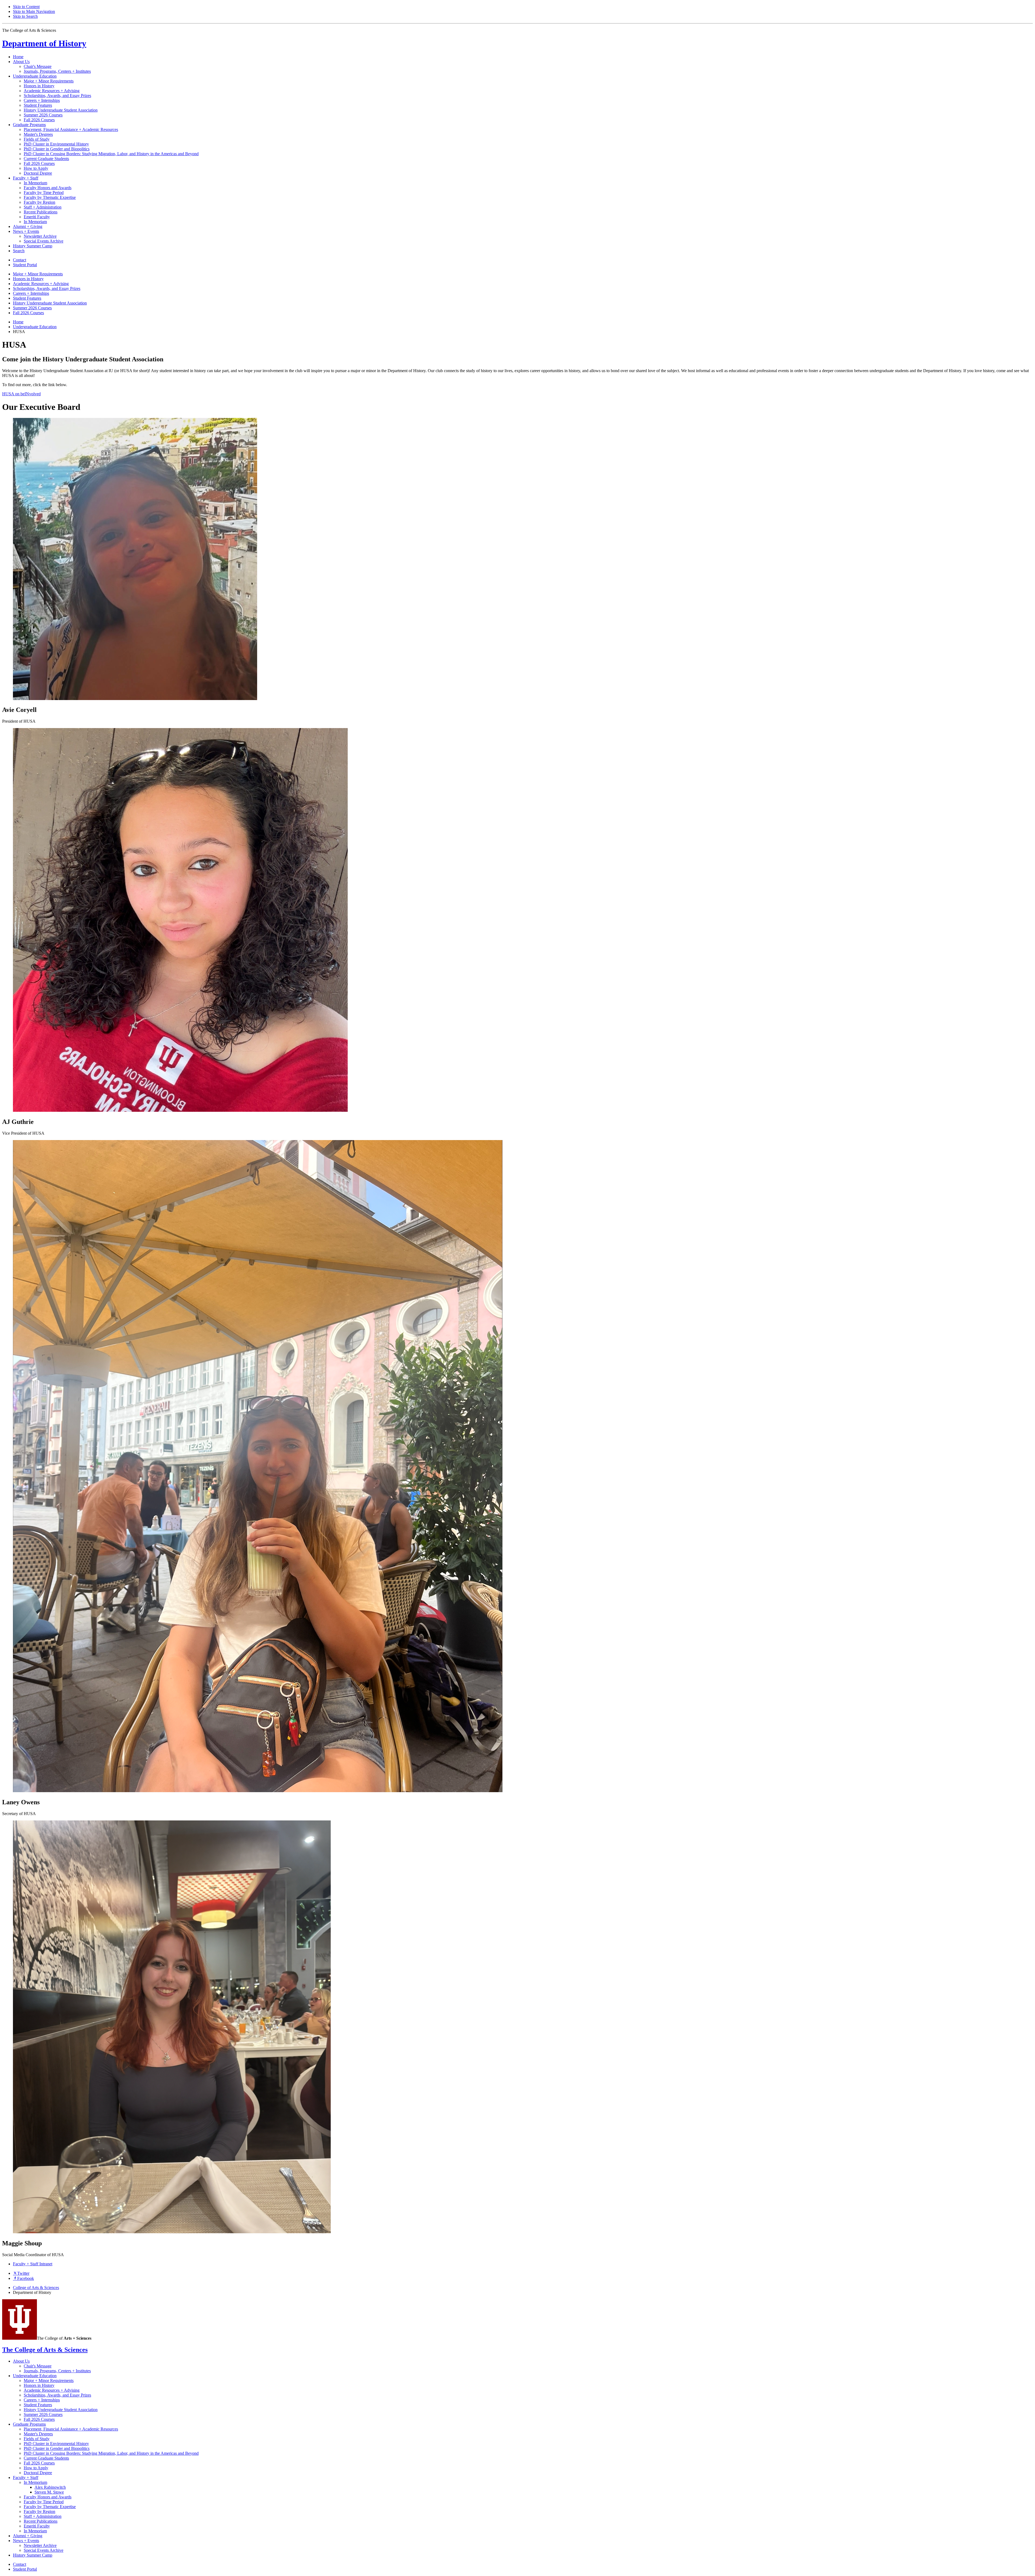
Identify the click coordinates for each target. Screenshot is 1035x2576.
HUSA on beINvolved (21, 394)
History (44, 43)
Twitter (23, 2273)
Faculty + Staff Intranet (33, 2264)
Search (19, 251)
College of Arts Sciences (36, 2288)
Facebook (26, 2278)
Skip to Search (25, 16)
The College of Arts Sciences (45, 2350)
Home (18, 57)
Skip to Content (26, 7)
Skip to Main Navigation (34, 11)
